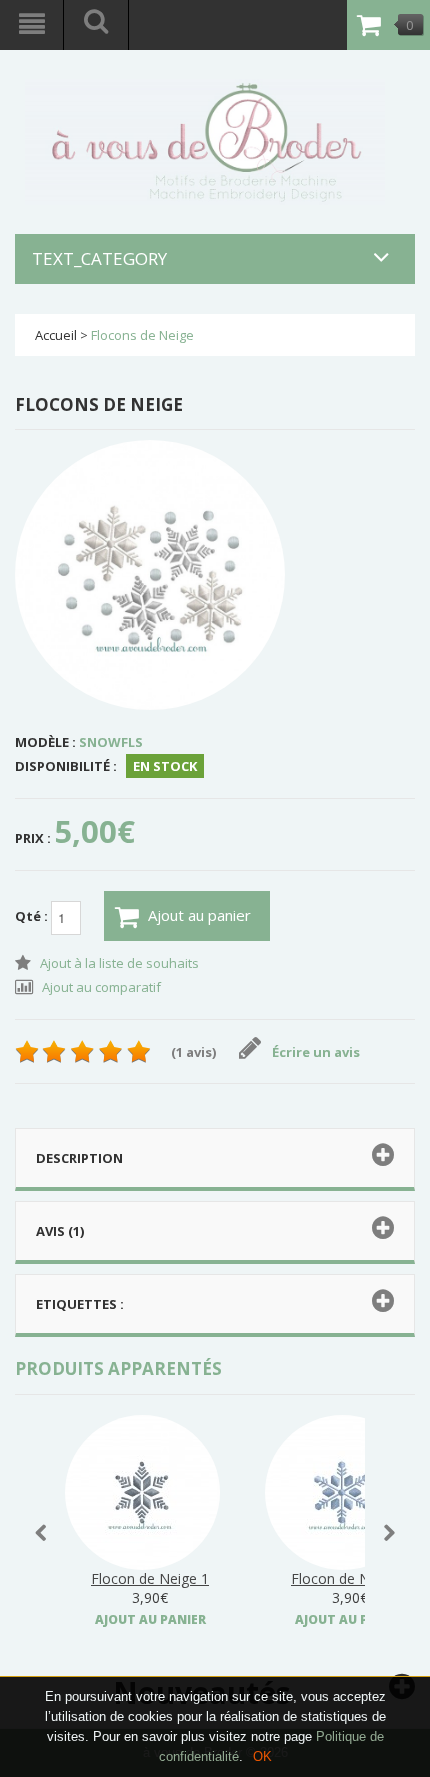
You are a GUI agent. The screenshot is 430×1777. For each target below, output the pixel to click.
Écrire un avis (316, 1052)
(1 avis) (193, 1052)
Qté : (33, 916)
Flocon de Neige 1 (150, 1578)
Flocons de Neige (142, 335)
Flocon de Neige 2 (350, 1578)
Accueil (56, 335)
